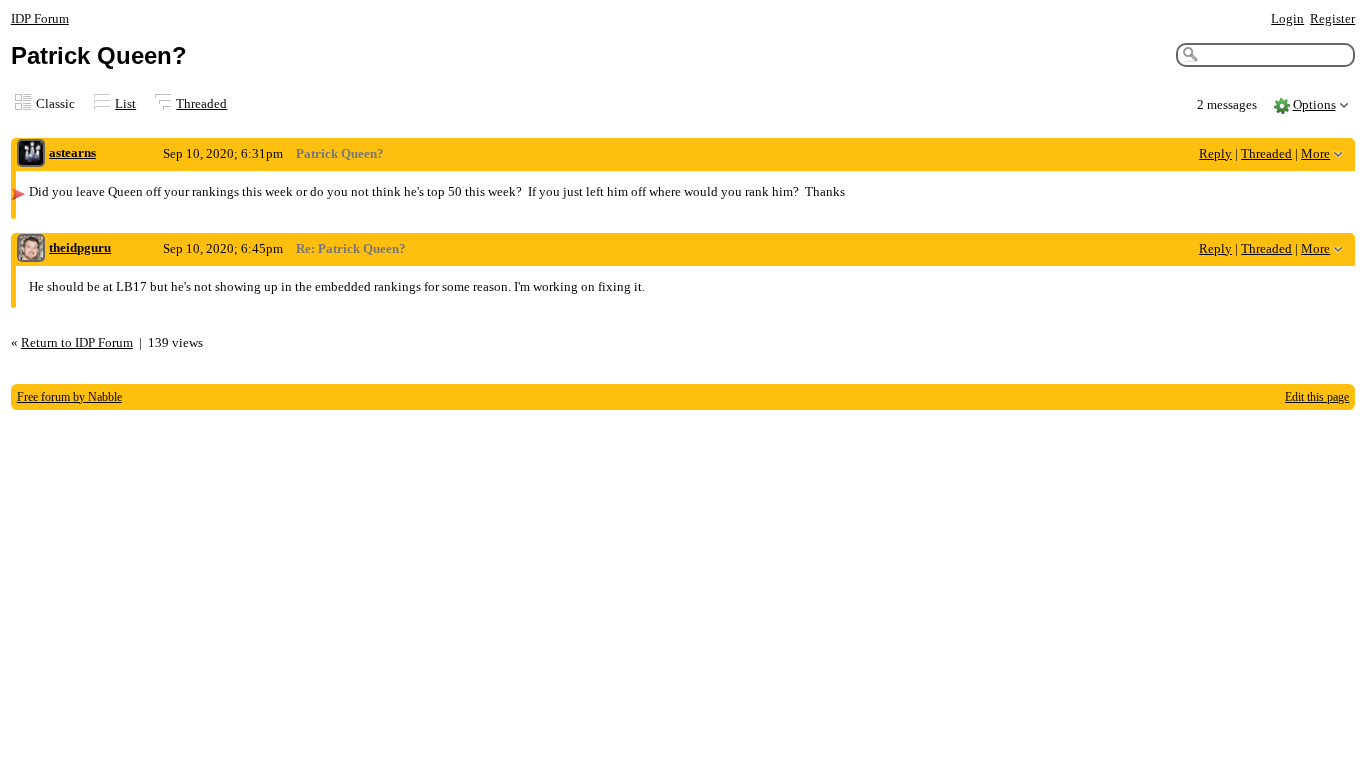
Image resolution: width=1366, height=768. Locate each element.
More (1315, 153)
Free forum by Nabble (69, 397)
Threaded (201, 103)
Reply (1215, 153)
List (125, 103)
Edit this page (1317, 397)
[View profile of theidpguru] (31, 249)
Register (1332, 18)
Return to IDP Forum (77, 342)
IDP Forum (40, 18)
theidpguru (80, 247)
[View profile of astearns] (31, 154)
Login (1287, 18)
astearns (72, 152)
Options (1314, 104)
